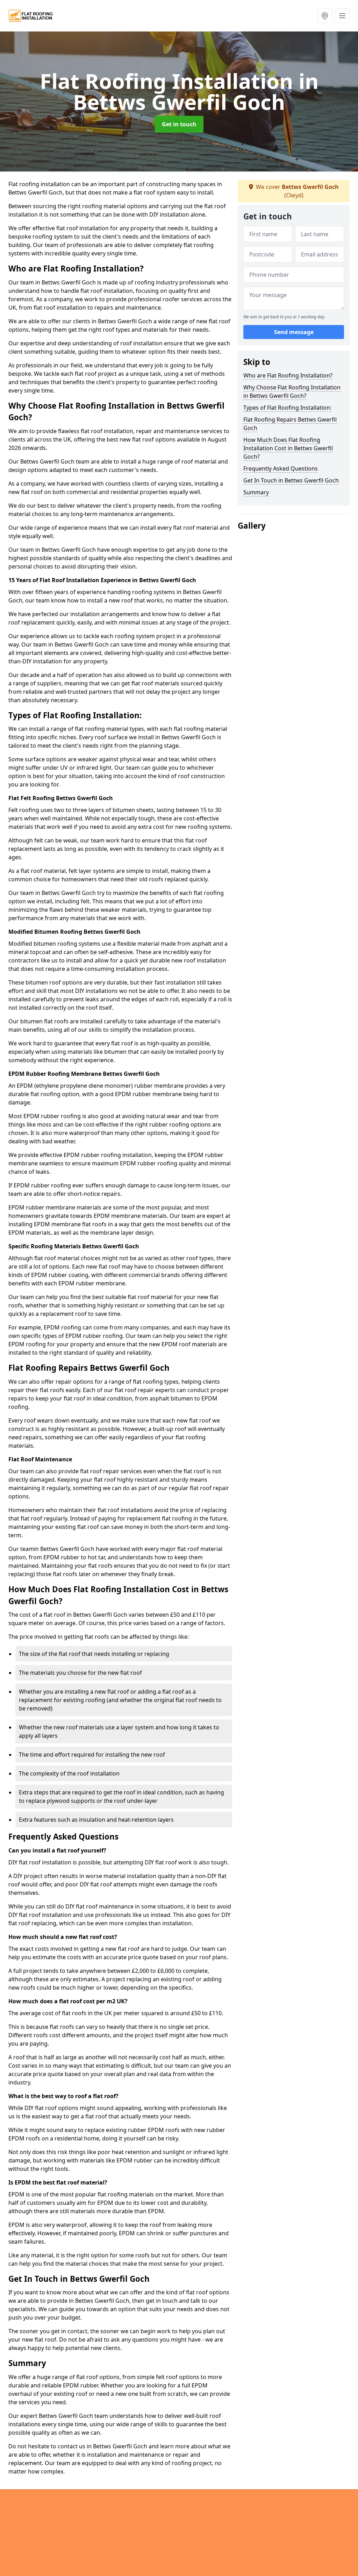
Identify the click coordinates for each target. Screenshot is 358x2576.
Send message (294, 332)
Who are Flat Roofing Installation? (288, 375)
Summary (256, 492)
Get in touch (179, 124)
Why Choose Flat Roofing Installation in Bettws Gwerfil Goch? (292, 391)
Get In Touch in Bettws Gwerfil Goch (291, 480)
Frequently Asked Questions (281, 468)
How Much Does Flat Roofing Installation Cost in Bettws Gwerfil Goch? (288, 448)
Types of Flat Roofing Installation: (287, 408)
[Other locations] (325, 16)
